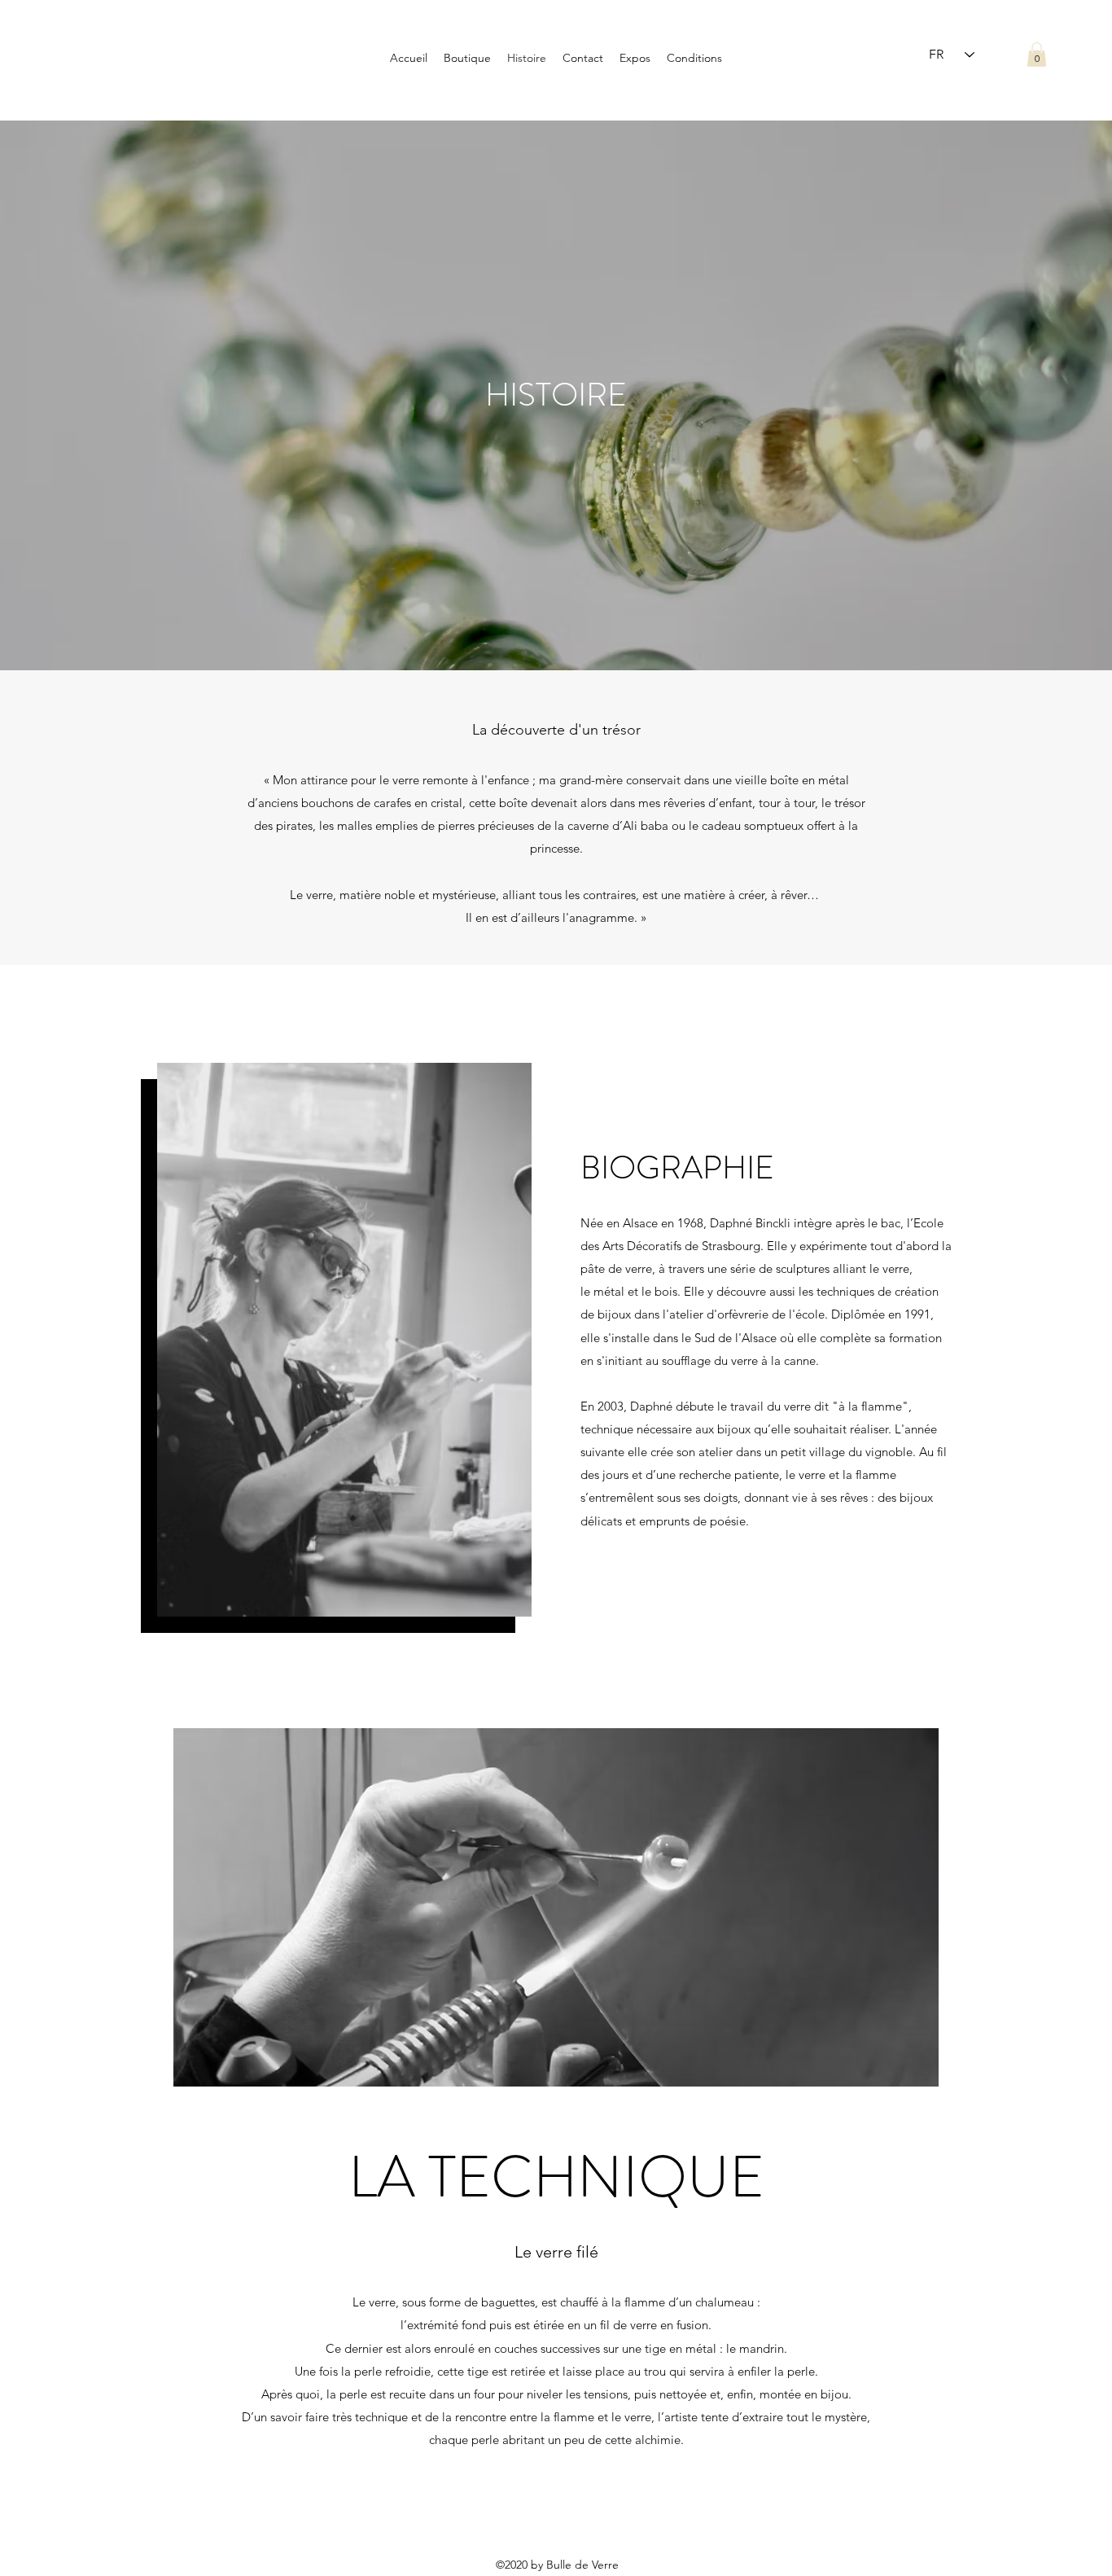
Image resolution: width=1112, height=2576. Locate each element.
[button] (1037, 55)
